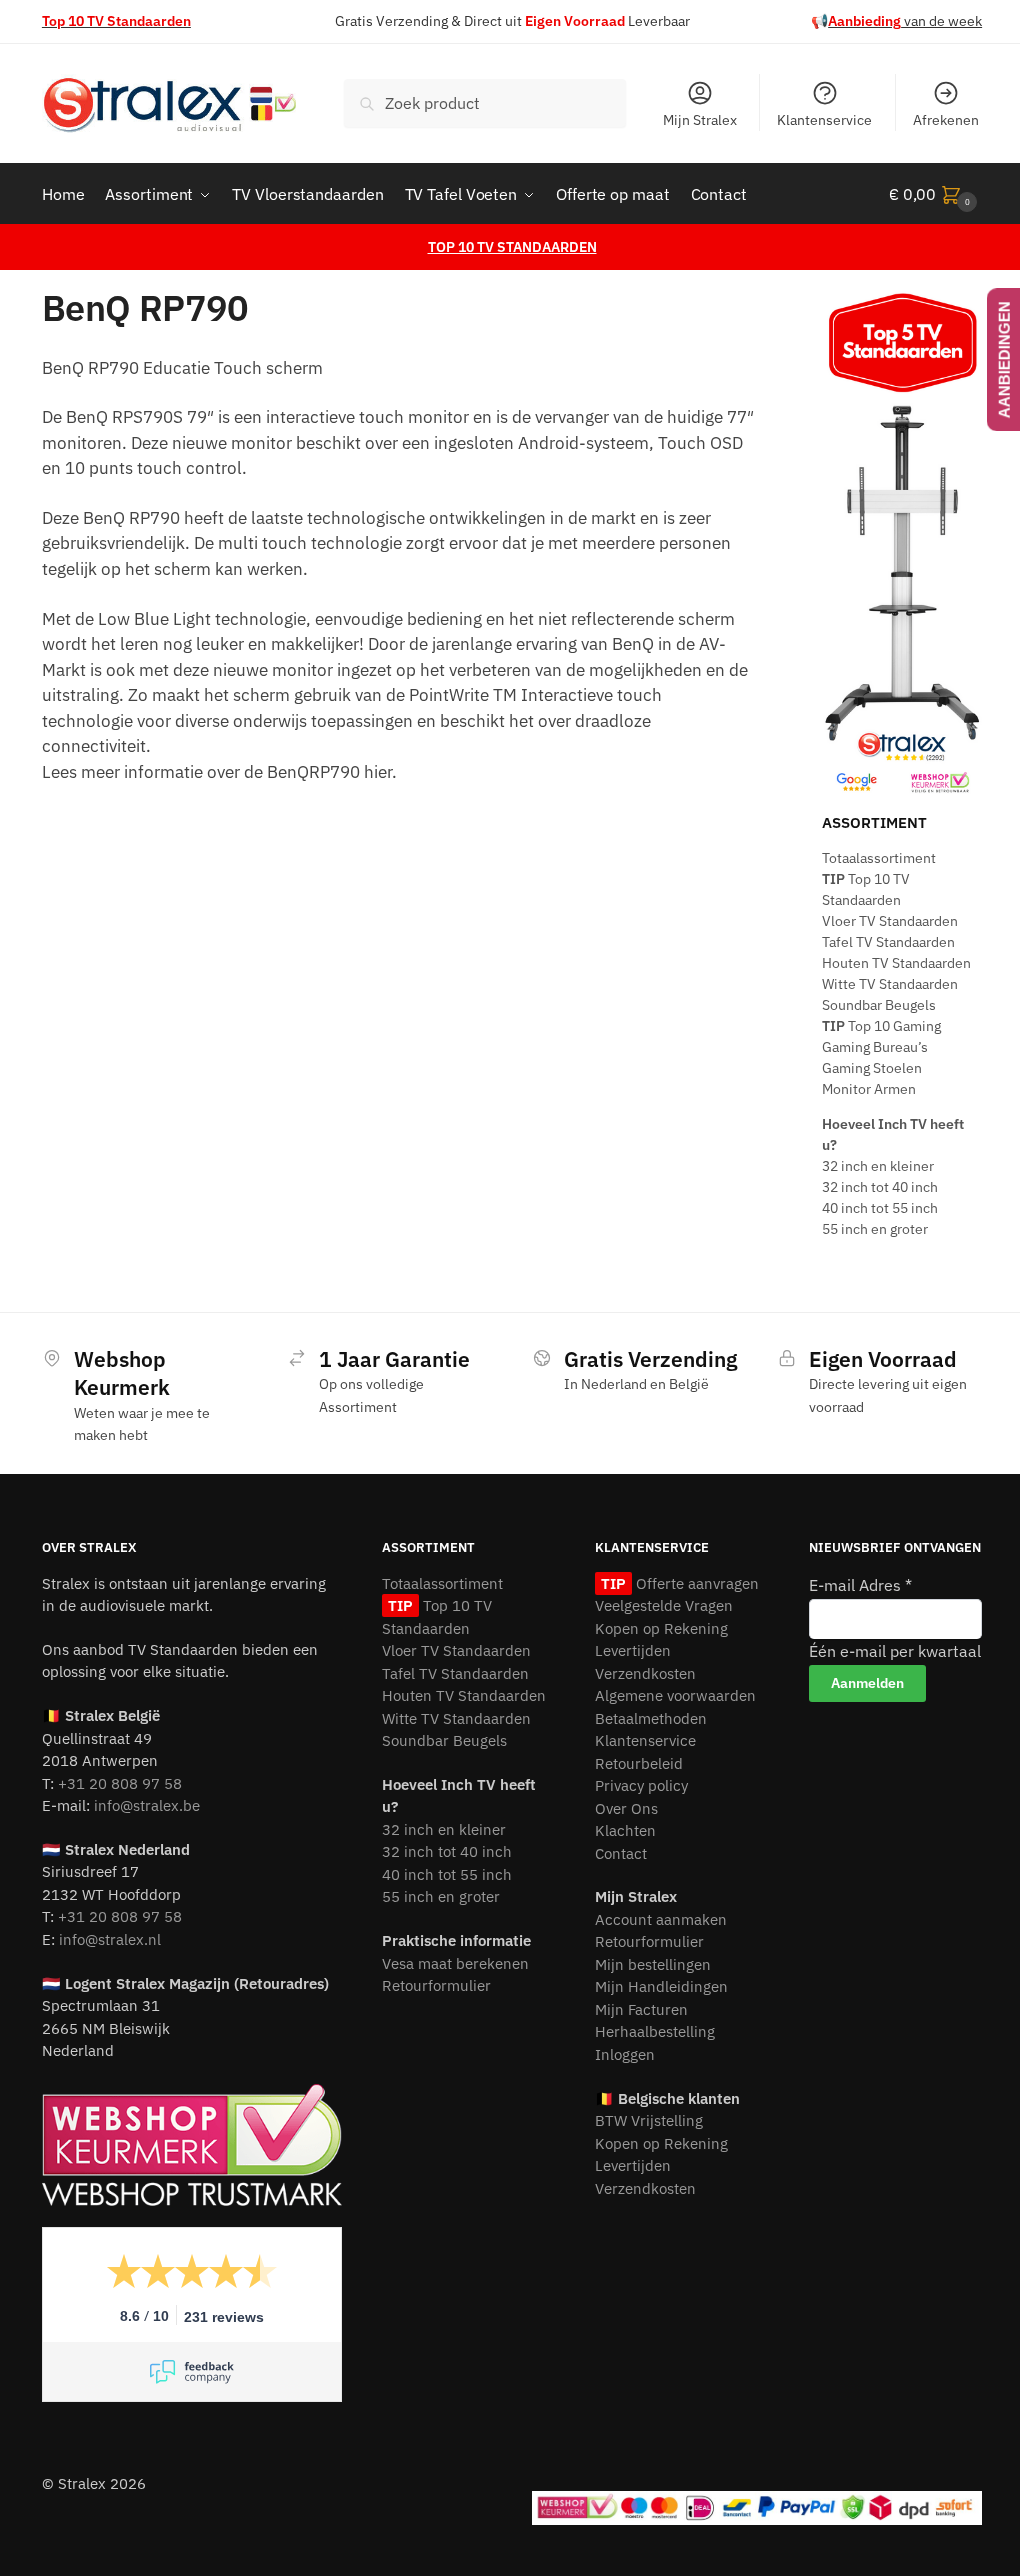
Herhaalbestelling (655, 2031)
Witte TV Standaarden (890, 984)
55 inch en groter (875, 1229)
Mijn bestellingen (653, 1964)
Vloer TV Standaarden (890, 921)
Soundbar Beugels (879, 1005)
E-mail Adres (860, 1585)
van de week (905, 21)
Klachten (625, 1830)
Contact (621, 1853)
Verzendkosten (645, 1673)
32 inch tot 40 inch (880, 1187)
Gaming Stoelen (872, 1068)
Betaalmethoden (651, 1718)
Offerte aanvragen (695, 1583)
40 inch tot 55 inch (880, 1208)
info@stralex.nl (110, 1939)
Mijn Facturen (641, 2009)
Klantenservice (824, 120)
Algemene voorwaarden (675, 1695)
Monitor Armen (869, 1089)
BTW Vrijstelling (649, 2120)
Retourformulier (436, 1985)
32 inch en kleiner (878, 1166)
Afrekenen (946, 120)
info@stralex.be (147, 1805)
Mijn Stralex (700, 120)
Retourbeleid (639, 1763)
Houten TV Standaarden (896, 963)
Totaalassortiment (879, 858)
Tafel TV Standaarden (888, 942)
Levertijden (633, 1650)
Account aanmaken (661, 1919)
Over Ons (626, 1808)
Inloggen (625, 2054)
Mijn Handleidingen (661, 1986)
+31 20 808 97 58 (120, 1783)
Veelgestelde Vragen (664, 1605)
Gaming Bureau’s (875, 1047)
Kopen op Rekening (661, 1628)
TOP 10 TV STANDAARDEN (512, 247)
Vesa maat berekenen (455, 1963)
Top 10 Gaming (881, 1026)
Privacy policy (641, 1785)
